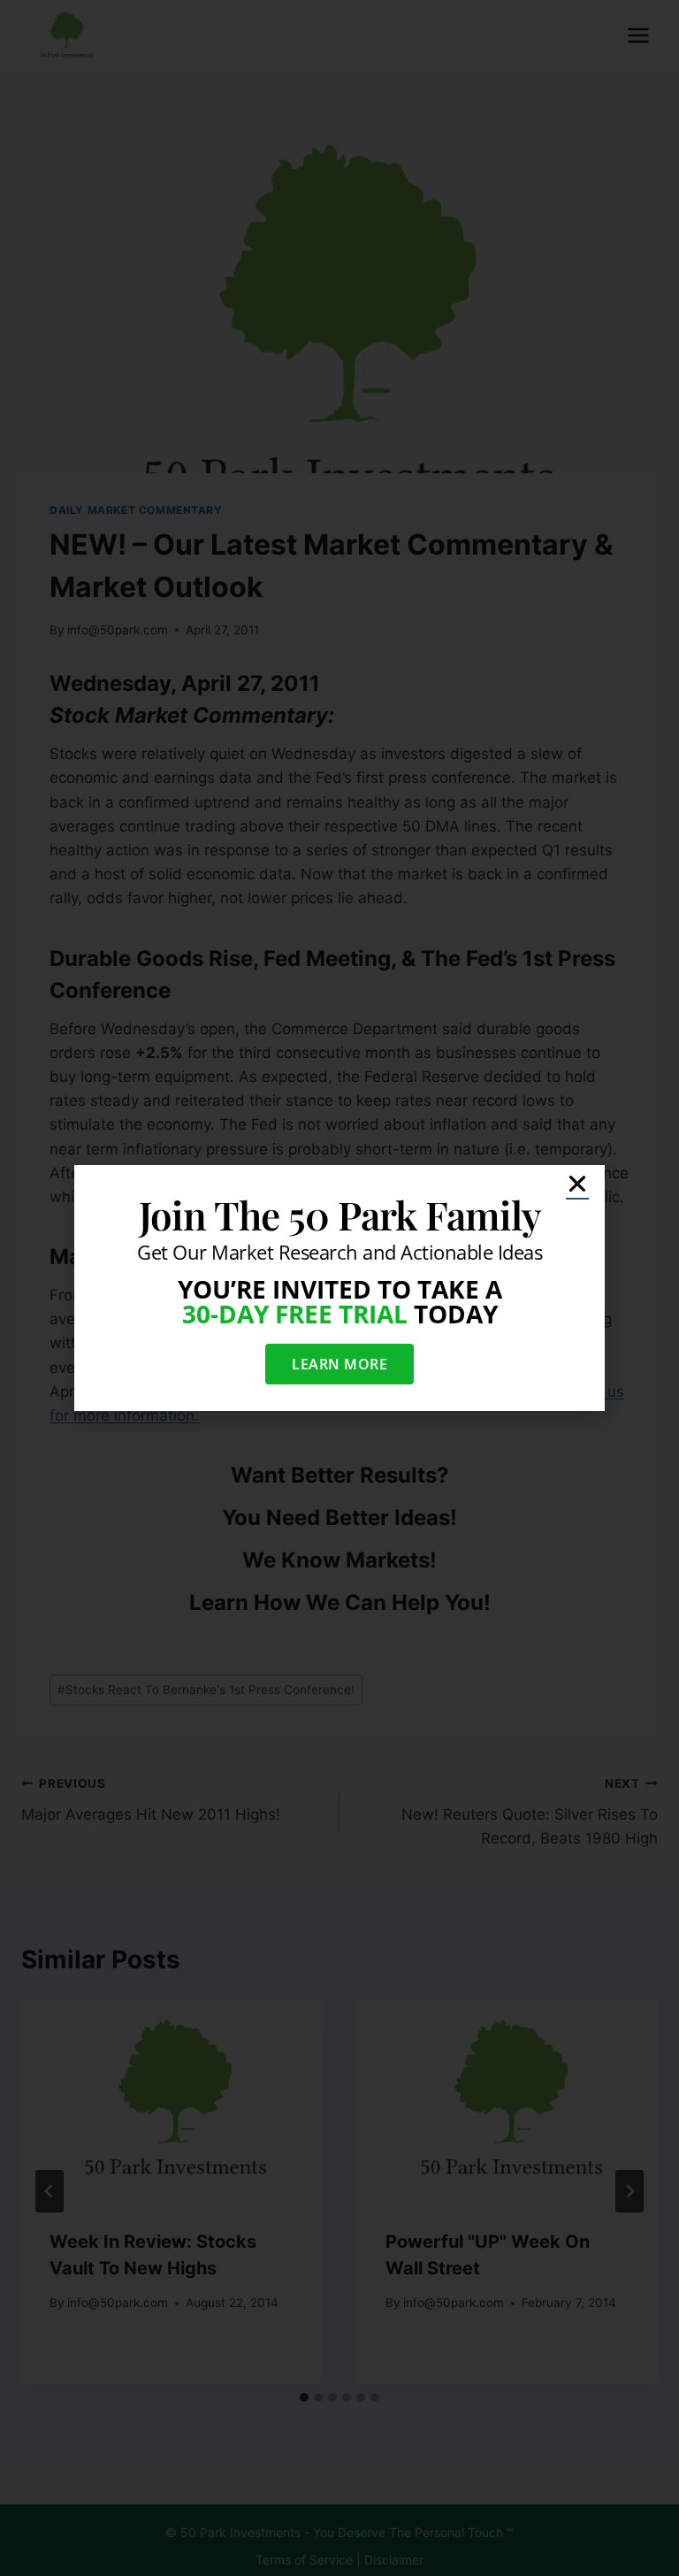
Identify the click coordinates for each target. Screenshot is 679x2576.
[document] (339, 1288)
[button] (577, 1184)
